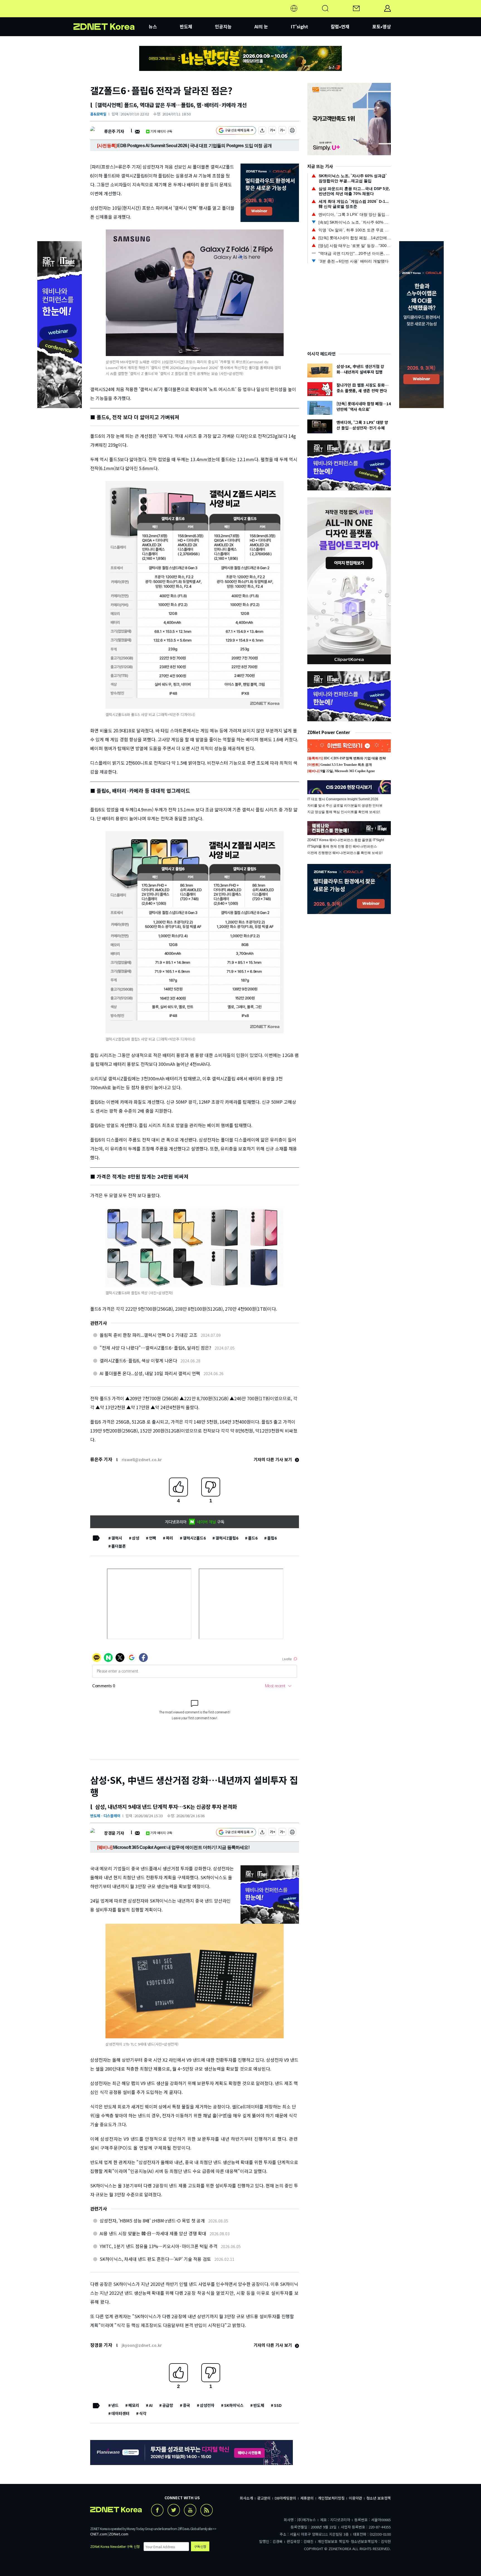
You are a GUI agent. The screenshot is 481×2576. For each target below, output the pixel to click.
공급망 (168, 2405)
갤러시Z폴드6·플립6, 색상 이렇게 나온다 (138, 1360)
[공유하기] (262, 131)
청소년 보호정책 (379, 2498)
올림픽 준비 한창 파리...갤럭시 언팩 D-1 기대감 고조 (149, 1335)
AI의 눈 (261, 26)
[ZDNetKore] (111, 15)
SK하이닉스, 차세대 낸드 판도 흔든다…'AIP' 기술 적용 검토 (155, 2259)
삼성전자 (207, 2405)
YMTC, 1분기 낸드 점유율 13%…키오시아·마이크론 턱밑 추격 (159, 2246)
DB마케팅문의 (285, 2498)
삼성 (136, 1538)
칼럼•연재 (340, 26)
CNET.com (99, 2534)
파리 (170, 1538)
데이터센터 (120, 2413)
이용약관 (355, 2498)
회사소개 (246, 2498)
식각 (143, 2413)
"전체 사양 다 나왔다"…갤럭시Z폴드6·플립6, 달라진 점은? (155, 1348)
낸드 (115, 2405)
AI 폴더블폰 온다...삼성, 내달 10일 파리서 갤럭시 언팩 (150, 1373)
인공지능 (223, 26)
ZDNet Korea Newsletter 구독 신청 (115, 2546)
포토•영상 (381, 26)
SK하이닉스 (234, 2405)
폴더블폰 (119, 1546)
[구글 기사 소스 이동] (236, 131)
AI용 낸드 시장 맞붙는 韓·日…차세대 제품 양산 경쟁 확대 (153, 2233)
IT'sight (300, 26)
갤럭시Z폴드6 (194, 1538)
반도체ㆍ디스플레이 (105, 1816)
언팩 (153, 1538)
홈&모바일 (98, 114)
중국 (186, 2405)
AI (151, 2405)
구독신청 (200, 2546)
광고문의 (264, 2498)
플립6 (272, 1538)
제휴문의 (307, 2498)
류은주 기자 (114, 131)
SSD (278, 2405)
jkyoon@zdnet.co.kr (142, 2345)
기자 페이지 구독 (161, 131)
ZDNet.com (119, 2534)
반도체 (186, 26)
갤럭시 (117, 1538)
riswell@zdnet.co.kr (142, 1459)
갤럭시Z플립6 (227, 1538)
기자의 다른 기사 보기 (273, 1459)
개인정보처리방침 (331, 2498)
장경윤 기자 (114, 1833)
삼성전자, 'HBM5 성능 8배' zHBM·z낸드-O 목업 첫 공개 (152, 2221)
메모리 (134, 2405)
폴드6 (253, 1538)
